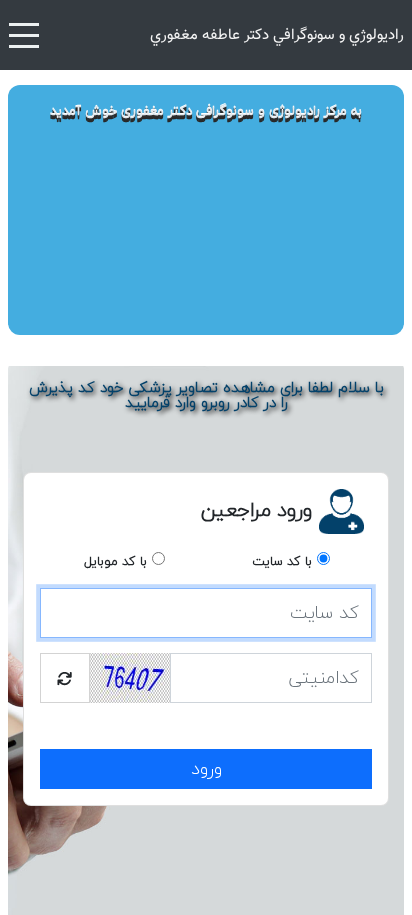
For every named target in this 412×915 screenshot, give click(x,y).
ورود (206, 769)
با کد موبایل (115, 562)
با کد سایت (282, 562)
